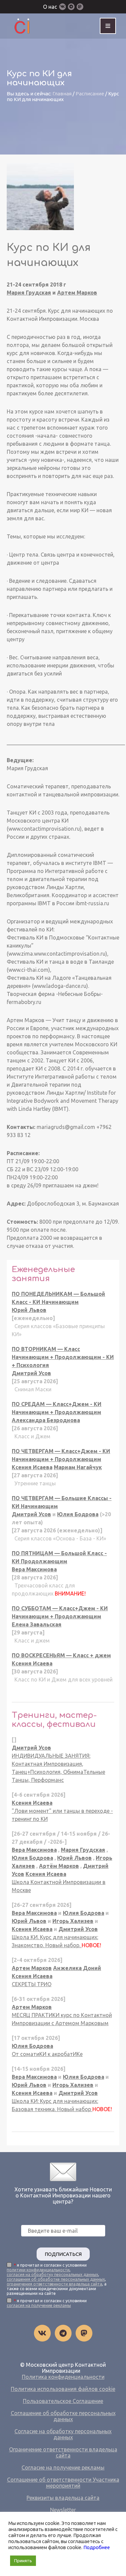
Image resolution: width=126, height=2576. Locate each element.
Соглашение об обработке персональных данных (63, 2416)
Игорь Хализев (73, 1921)
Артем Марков (77, 293)
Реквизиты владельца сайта (63, 2498)
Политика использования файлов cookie (63, 2389)
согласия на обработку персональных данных (52, 2275)
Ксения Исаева (32, 1467)
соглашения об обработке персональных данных (56, 2279)
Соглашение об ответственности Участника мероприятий (63, 2483)
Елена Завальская (37, 1624)
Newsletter (63, 2510)
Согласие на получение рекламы (63, 2468)
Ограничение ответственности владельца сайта (63, 2452)
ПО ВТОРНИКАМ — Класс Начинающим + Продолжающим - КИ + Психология (63, 1357)
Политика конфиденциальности (63, 2377)
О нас (50, 7)
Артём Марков (59, 1866)
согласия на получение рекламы (39, 2305)
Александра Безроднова (46, 1420)
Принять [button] (23, 2561)
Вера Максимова (34, 1569)
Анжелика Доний (77, 1968)
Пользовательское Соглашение (63, 2401)
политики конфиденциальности (38, 2270)
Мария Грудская (29, 293)
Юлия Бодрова (78, 1514)
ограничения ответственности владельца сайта (54, 2284)
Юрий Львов (29, 1310)
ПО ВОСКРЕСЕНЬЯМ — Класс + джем (61, 1655)
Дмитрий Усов (31, 1373)
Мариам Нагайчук (78, 1467)
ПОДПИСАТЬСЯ (63, 2254)
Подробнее (97, 2547)
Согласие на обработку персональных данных (63, 2434)
